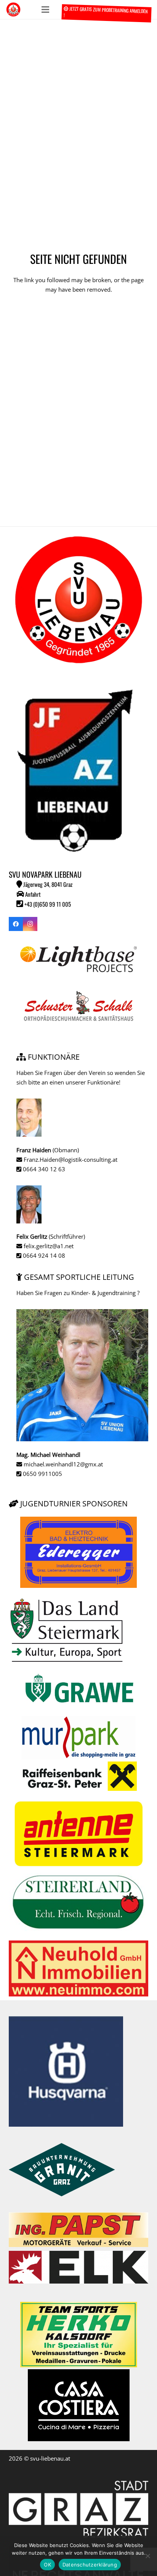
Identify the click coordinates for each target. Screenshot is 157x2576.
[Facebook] (16, 924)
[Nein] (147, 2556)
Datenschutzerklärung (90, 2565)
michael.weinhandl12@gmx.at (62, 1464)
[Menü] (45, 10)
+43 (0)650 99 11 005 (47, 904)
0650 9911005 (42, 1474)
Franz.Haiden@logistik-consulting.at (70, 1159)
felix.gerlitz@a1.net (48, 1246)
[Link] (13, 10)
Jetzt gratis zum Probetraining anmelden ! (105, 12)
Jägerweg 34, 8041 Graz (47, 884)
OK (47, 2565)
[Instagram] (30, 924)
